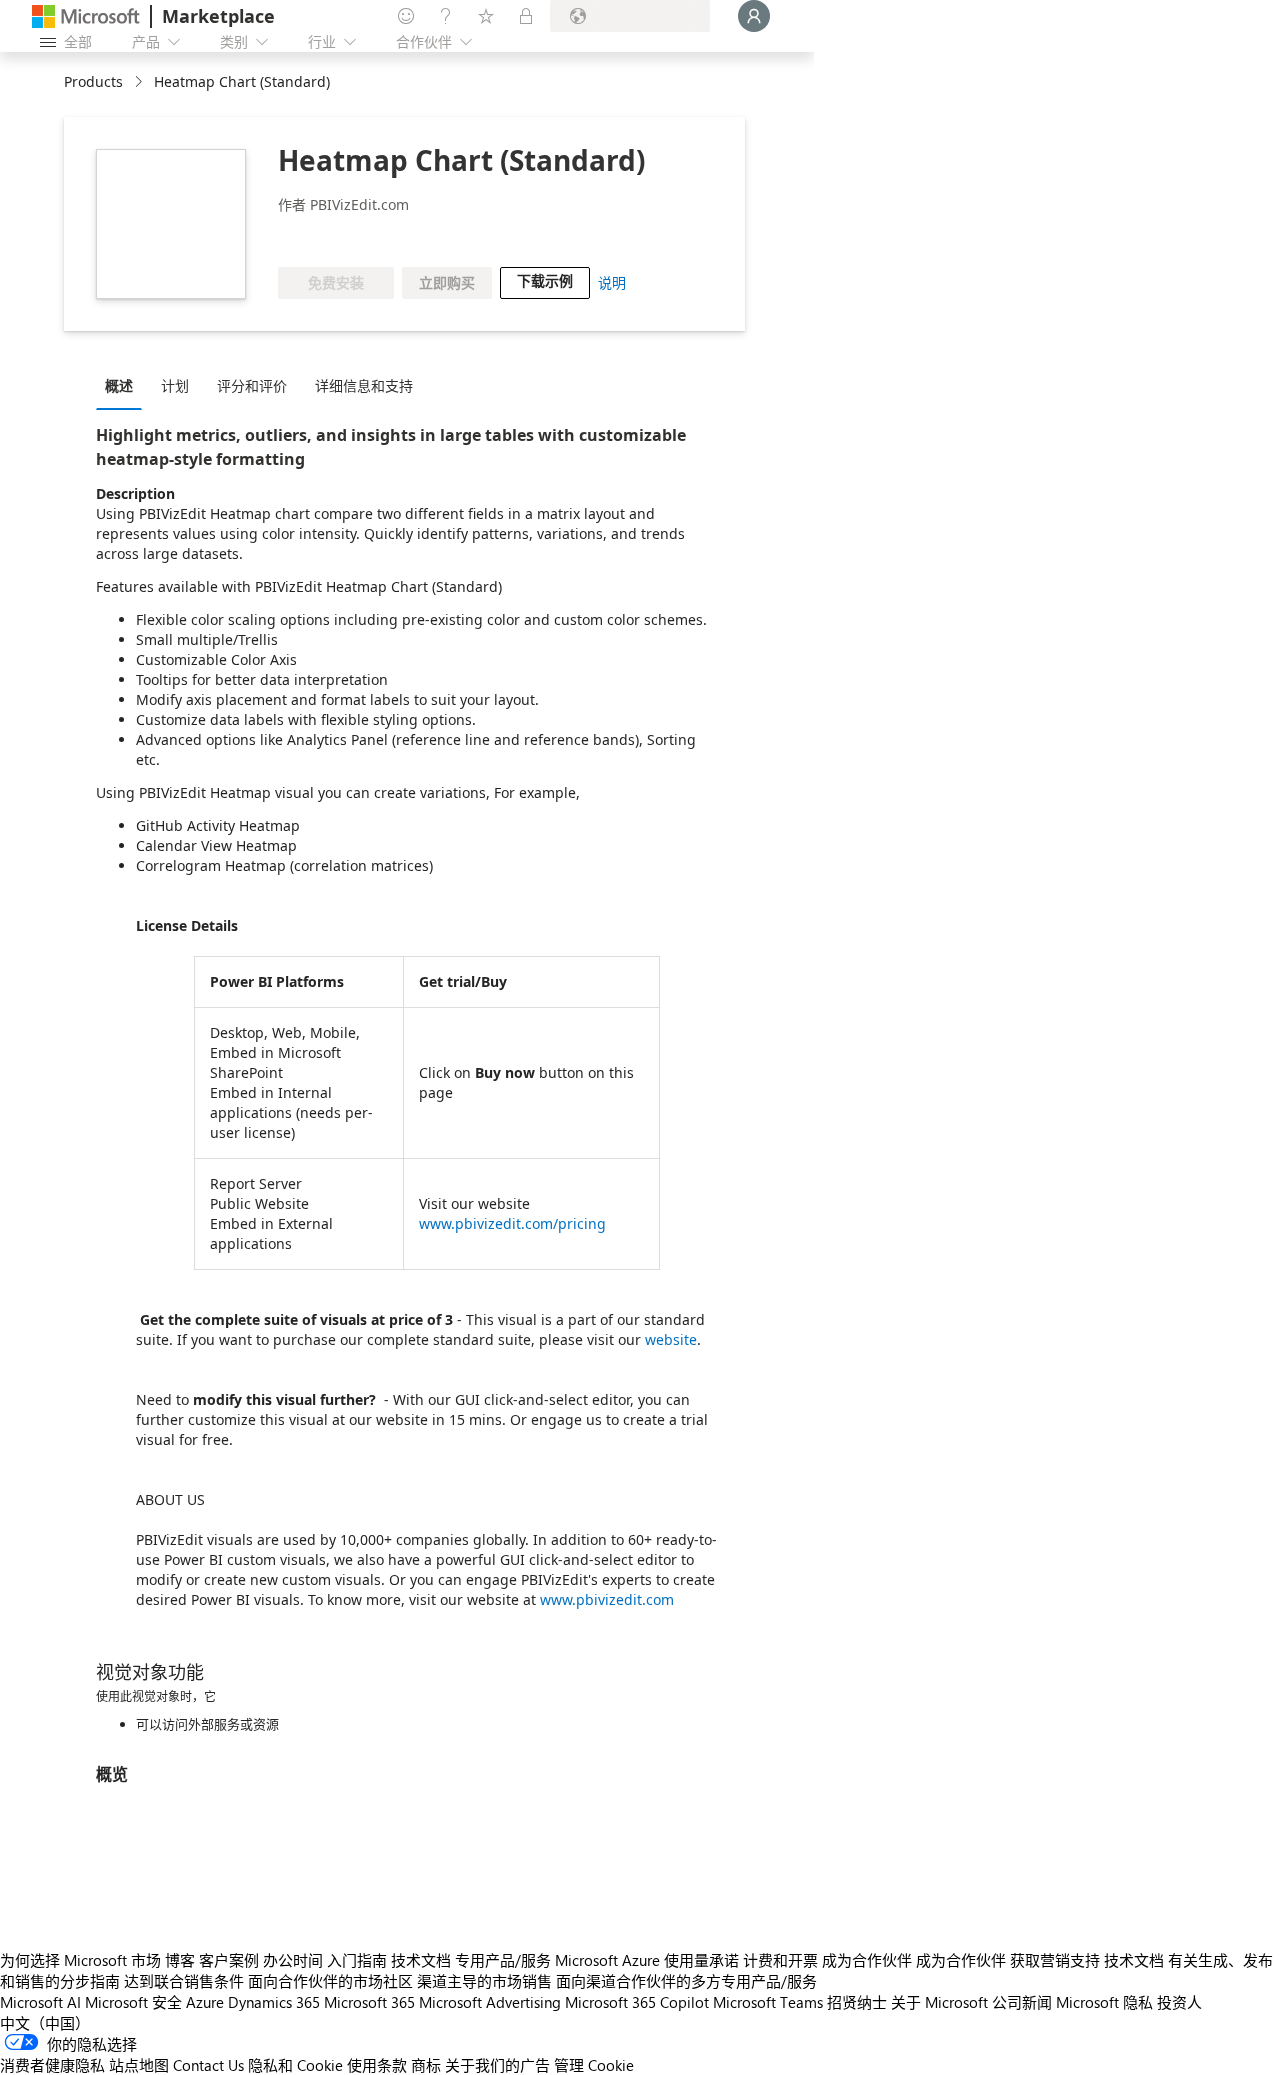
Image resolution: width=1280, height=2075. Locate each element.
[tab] (124, 385)
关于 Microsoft (939, 2002)
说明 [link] (612, 282)
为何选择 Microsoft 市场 (80, 1960)
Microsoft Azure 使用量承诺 (647, 1960)
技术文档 (421, 1960)
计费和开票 (780, 1960)
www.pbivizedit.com (607, 1599)
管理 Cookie (594, 2065)
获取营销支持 (1055, 1960)
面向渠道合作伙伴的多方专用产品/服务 (686, 1981)
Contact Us (208, 2065)
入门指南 (357, 1960)
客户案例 (229, 1960)
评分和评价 (252, 385)
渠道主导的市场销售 (484, 1981)
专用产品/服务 (503, 1960)
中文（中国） (45, 2023)
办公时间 (293, 1960)
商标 (426, 2065)
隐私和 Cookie (295, 2065)
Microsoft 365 (369, 2002)
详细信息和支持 (364, 385)
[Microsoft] (86, 16)
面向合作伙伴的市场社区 (330, 1981)
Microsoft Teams (768, 2002)
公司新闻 (1022, 2002)
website (671, 1339)
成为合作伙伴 (867, 1960)
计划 (175, 385)
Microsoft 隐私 (1104, 2002)
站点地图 (139, 2065)
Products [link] (93, 81)
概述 (119, 385)
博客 (180, 1960)
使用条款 (377, 2065)
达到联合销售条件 (184, 1981)
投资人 (1179, 2002)
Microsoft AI (40, 2002)
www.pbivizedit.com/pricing (512, 1223)
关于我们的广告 (497, 2065)
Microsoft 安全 (133, 2002)
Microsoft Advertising (490, 2002)
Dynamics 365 (274, 2002)
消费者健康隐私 (52, 2065)
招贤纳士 (857, 2002)
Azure (205, 2002)
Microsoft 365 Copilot (637, 2002)
